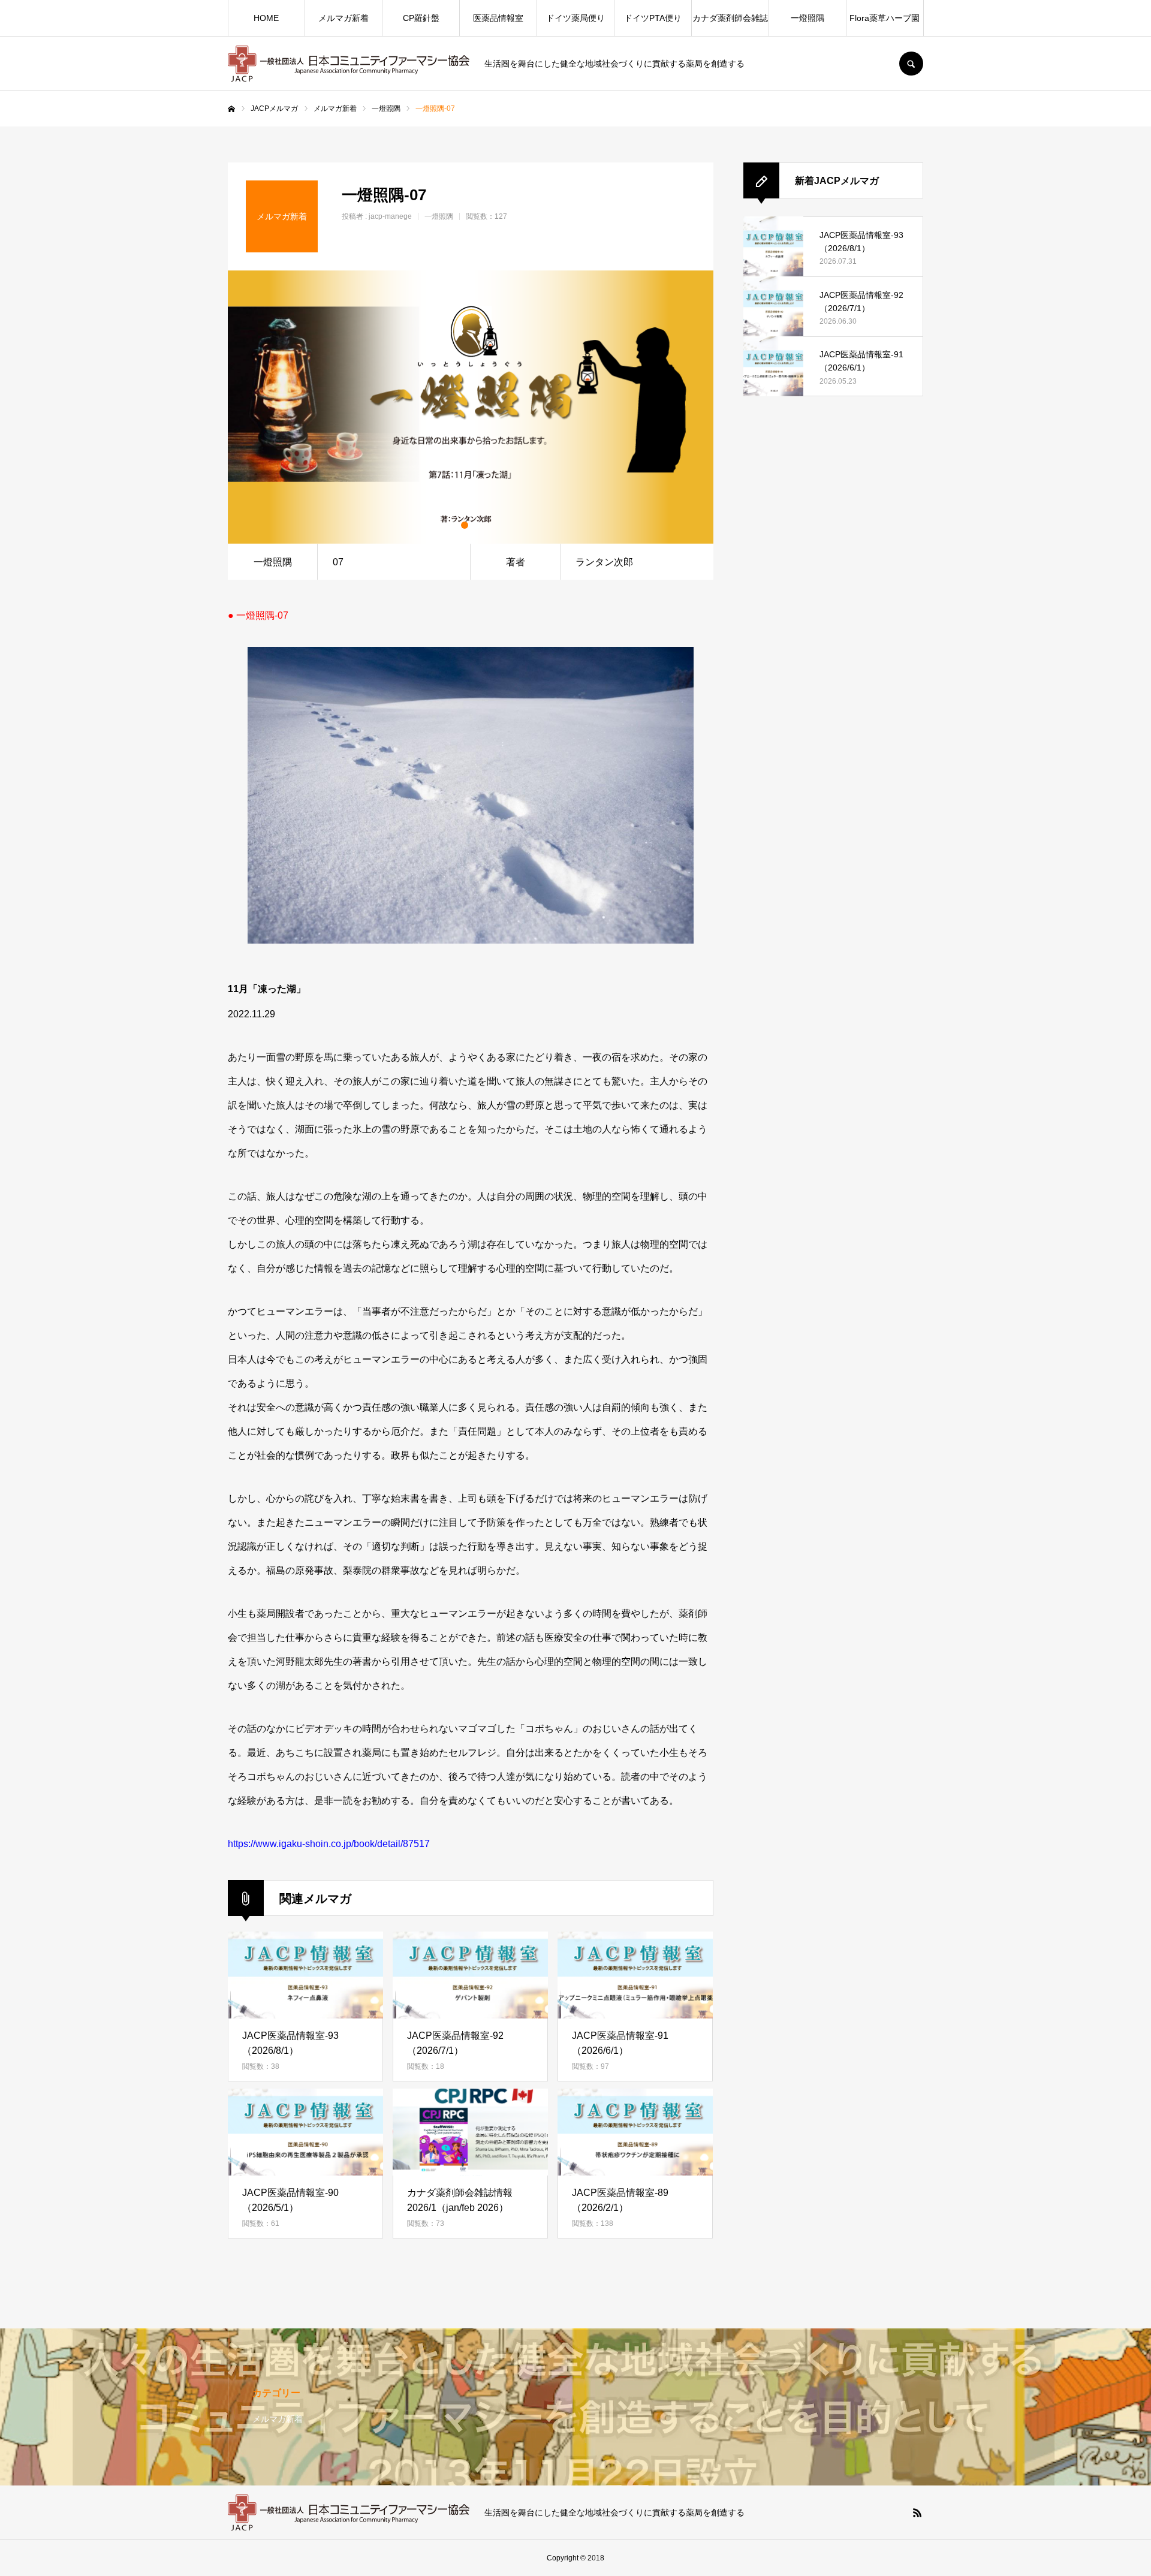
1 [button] (465, 525)
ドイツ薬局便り (575, 18)
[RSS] (917, 2512)
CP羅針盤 (421, 18)
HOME (266, 18)
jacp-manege (390, 216)
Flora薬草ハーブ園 (885, 18)
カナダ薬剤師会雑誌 (730, 18)
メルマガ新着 (344, 18)
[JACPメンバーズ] (349, 64)
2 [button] (477, 525)
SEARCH (911, 64)
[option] (471, 407)
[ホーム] (231, 109)
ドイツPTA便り (653, 18)
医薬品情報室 (498, 18)
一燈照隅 (807, 18)
